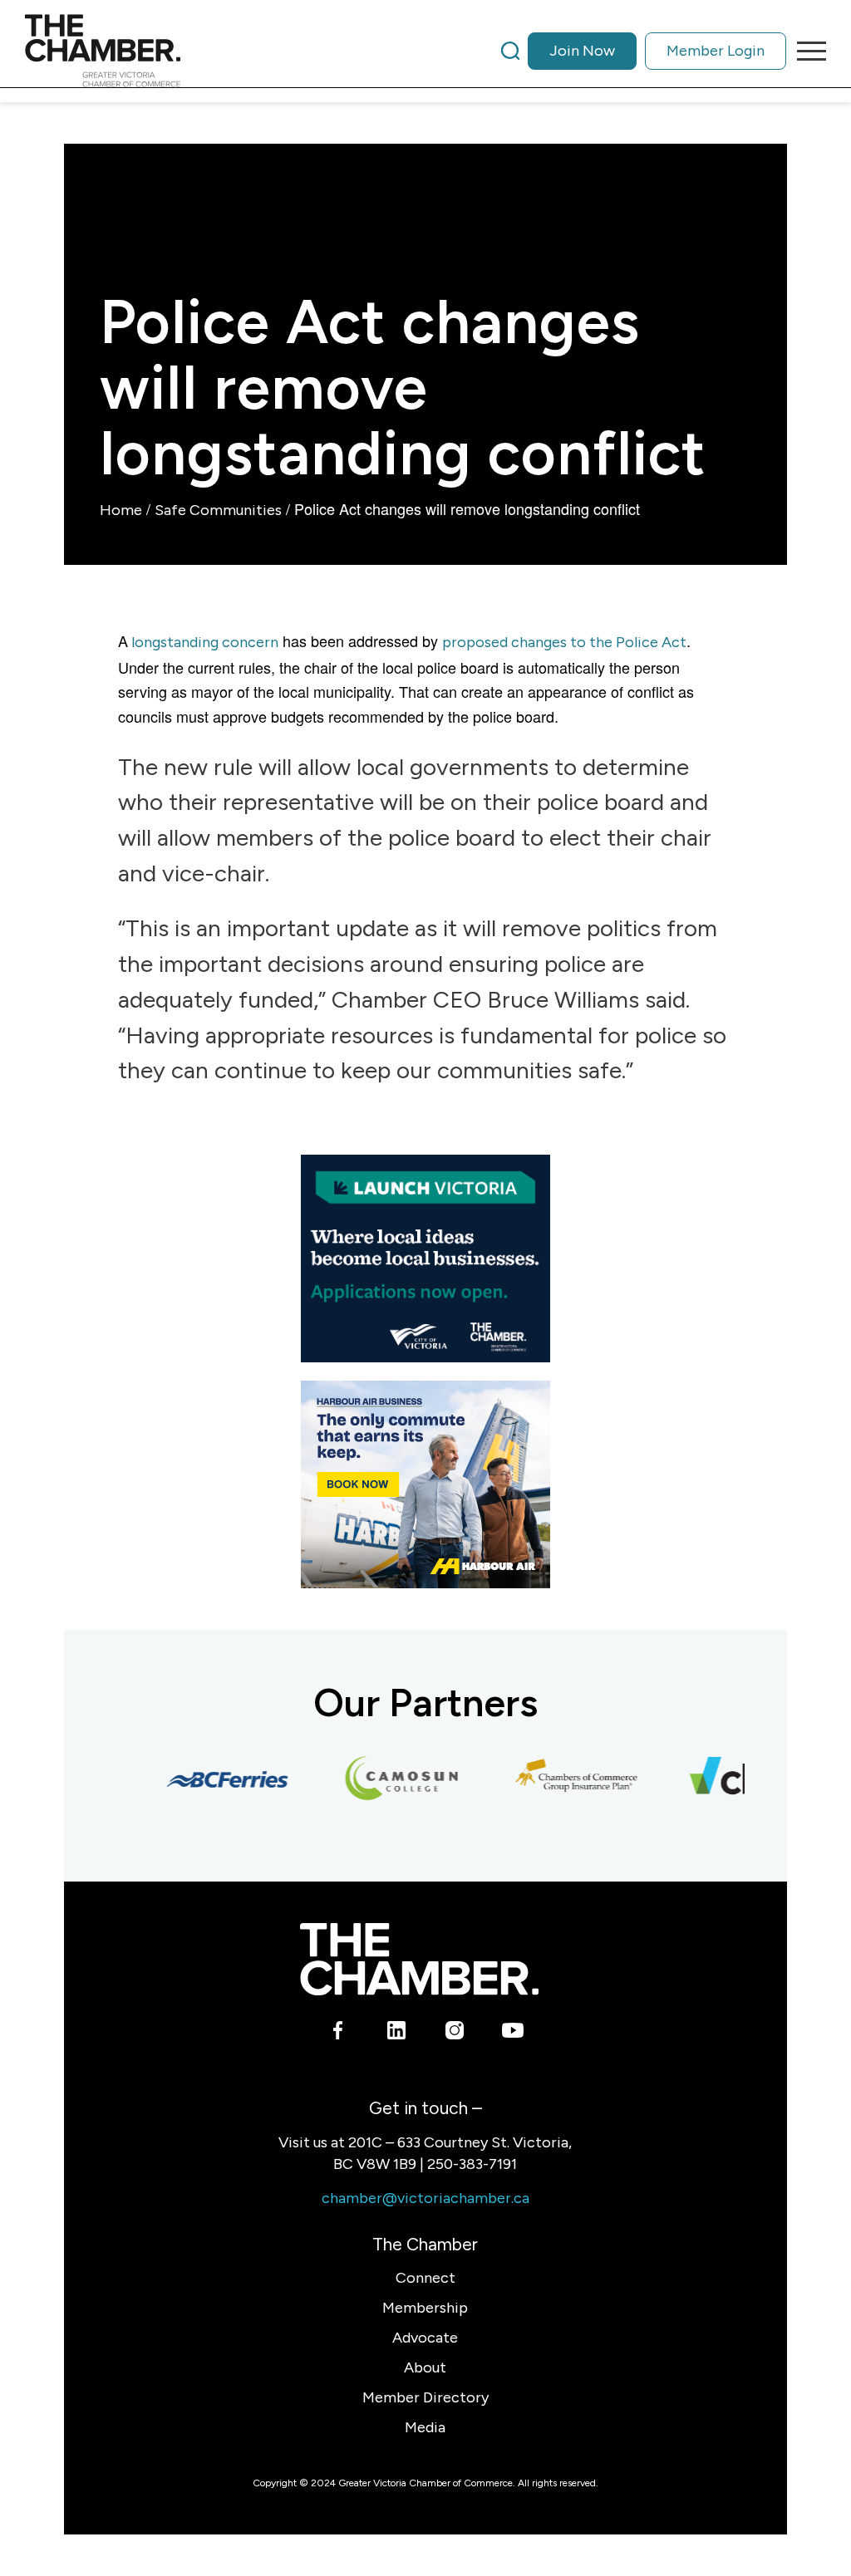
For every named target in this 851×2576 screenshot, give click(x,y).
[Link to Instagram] (454, 2033)
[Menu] (806, 51)
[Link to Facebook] (338, 2033)
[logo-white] (419, 1959)
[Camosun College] (387, 1779)
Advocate (425, 2338)
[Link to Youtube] (512, 2033)
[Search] (510, 51)
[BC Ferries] (213, 1779)
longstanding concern (203, 642)
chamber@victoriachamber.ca (425, 2198)
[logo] (103, 51)
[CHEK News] (736, 1779)
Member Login (716, 51)
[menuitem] (644, 51)
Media (425, 2427)
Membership (425, 2308)
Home (121, 510)
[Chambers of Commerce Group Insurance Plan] (562, 1779)
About (425, 2367)
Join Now (582, 51)
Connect (425, 2278)
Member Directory (425, 2397)
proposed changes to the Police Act (564, 642)
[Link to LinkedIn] (396, 2033)
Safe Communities (218, 510)
